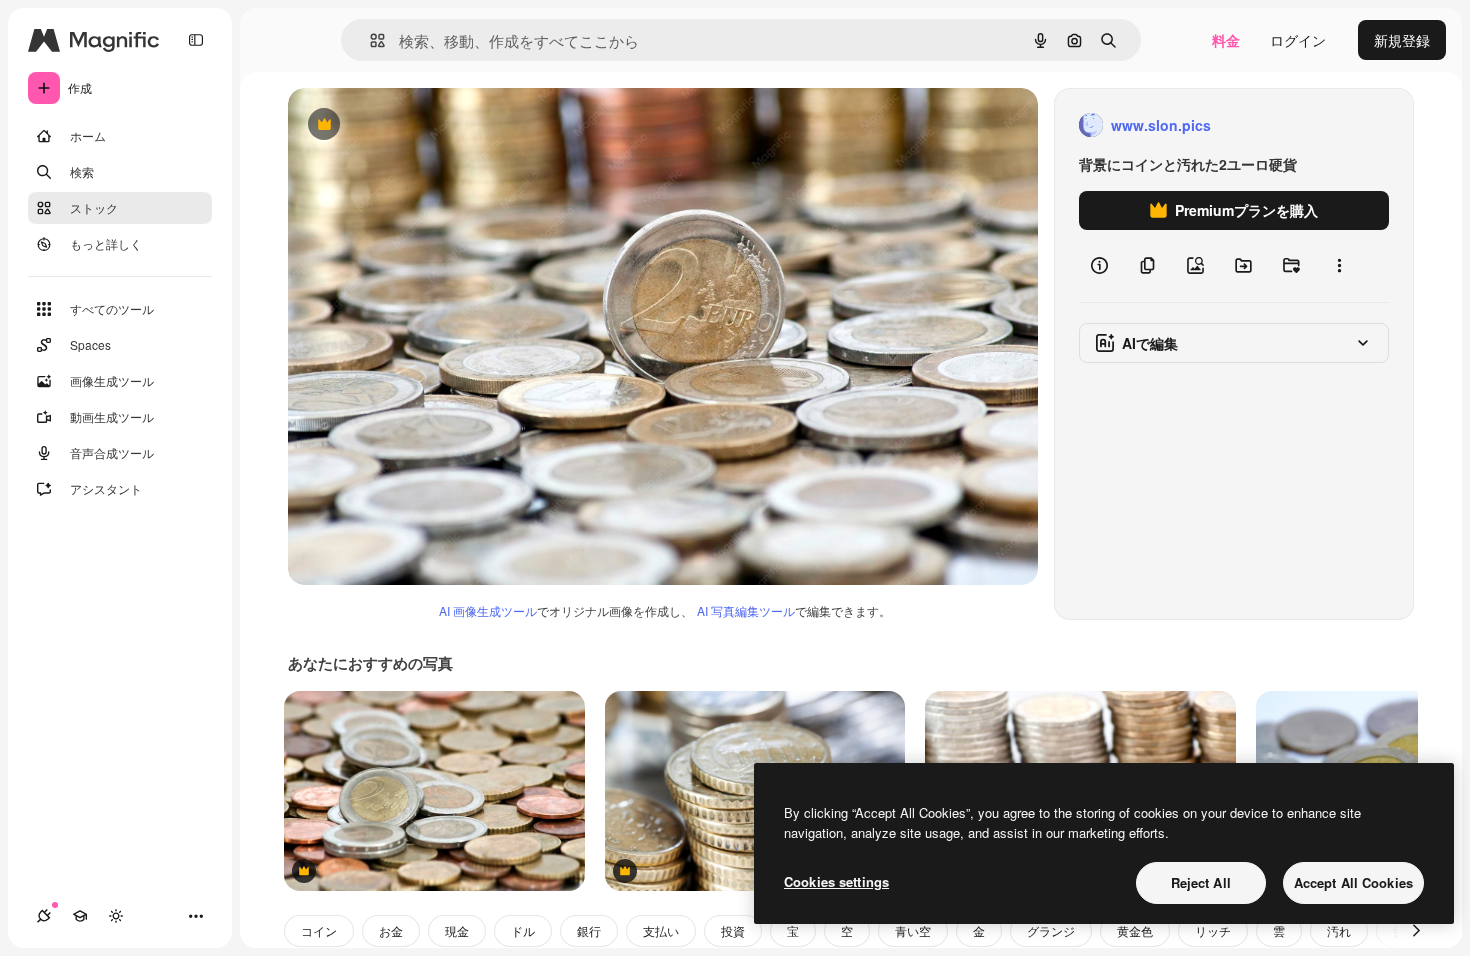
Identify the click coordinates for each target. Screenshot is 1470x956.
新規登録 (1402, 40)
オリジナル (425, 125)
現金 (457, 930)
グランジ (1051, 930)
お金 (391, 930)
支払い (661, 930)
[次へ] (1416, 931)
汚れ (1339, 930)
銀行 (589, 930)
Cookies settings (836, 881)
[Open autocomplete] (369, 40)
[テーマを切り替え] (116, 916)
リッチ (1213, 930)
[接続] (44, 916)
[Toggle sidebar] (196, 40)
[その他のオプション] (1339, 266)
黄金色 (1135, 930)
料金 (1226, 40)
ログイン (1298, 40)
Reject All (1201, 882)
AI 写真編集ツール (746, 610)
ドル (523, 930)
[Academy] (80, 916)
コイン (319, 930)
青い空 (913, 930)
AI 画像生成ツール (488, 610)
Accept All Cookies (1353, 882)
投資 (733, 930)
